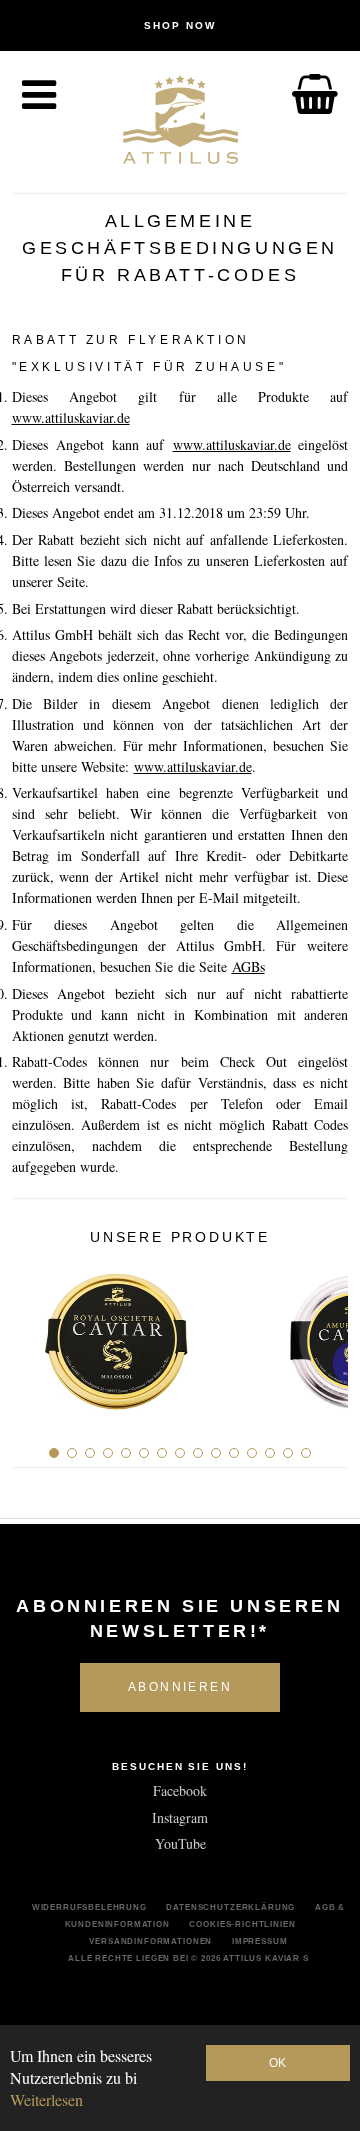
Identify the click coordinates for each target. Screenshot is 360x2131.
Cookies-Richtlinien (242, 1924)
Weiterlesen (46, 2099)
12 (252, 1453)
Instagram (180, 1817)
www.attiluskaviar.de (71, 417)
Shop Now (180, 25)
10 (216, 1453)
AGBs (248, 966)
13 (270, 1453)
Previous (34, 1333)
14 (288, 1453)
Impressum (260, 1941)
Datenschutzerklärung (230, 1907)
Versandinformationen (150, 1941)
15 (306, 1453)
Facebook (180, 1790)
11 (234, 1453)
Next (325, 1333)
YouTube (180, 1843)
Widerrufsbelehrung (89, 1907)
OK (277, 2063)
